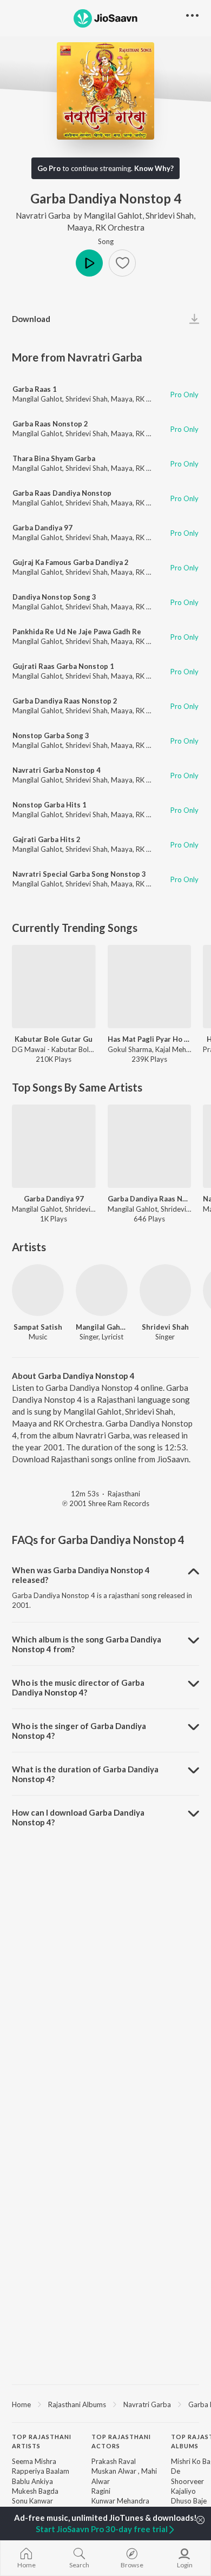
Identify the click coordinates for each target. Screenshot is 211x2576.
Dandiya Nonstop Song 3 (54, 597)
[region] (105, 2404)
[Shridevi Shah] (166, 1290)
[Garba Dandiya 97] (54, 1146)
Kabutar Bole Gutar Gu (54, 1039)
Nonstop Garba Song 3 (51, 735)
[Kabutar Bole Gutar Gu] (54, 987)
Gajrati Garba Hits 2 (47, 839)
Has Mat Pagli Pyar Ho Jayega (150, 1039)
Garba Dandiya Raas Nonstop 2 (65, 701)
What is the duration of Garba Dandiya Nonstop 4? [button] (85, 1774)
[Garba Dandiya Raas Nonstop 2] (150, 1146)
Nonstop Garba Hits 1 (50, 805)
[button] (122, 263)
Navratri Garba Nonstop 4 (57, 770)
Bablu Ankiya (32, 2481)
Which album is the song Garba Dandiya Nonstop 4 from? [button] (87, 1644)
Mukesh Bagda (35, 2491)
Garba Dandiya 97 (42, 528)
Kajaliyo (183, 2491)
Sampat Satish (38, 1327)
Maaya (80, 227)
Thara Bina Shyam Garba (54, 458)
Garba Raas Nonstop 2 (50, 424)
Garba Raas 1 (35, 389)
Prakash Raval (114, 2461)
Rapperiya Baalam (41, 2471)
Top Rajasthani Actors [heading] (121, 2441)
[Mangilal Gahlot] (102, 1290)
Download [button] (31, 319)
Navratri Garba (43, 215)
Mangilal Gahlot (113, 215)
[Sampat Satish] (38, 1290)
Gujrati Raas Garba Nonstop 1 (63, 666)
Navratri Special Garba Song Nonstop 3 (79, 874)
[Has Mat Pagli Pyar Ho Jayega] (150, 987)
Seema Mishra (34, 2461)
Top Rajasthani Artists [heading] (42, 2441)
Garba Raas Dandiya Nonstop (62, 493)
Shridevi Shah (170, 215)
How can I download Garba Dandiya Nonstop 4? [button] (78, 1817)
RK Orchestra (120, 227)
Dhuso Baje (189, 2501)
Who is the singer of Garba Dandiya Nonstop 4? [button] (79, 1731)
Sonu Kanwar (32, 2501)
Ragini (101, 2491)
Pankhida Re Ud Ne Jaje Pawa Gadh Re (77, 632)
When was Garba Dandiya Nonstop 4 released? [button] (81, 1575)
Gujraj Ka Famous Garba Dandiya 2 (71, 562)
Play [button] (89, 263)
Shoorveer (187, 2481)
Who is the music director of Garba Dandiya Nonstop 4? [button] (78, 1687)
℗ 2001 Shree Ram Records (106, 1503)
